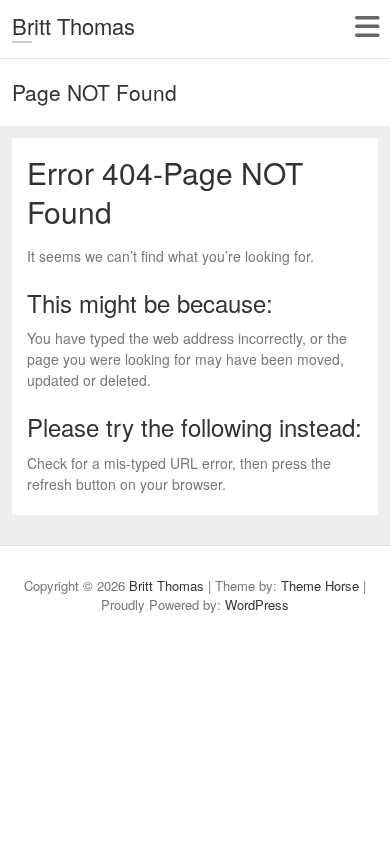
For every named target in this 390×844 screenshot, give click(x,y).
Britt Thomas (73, 25)
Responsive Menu (366, 26)
